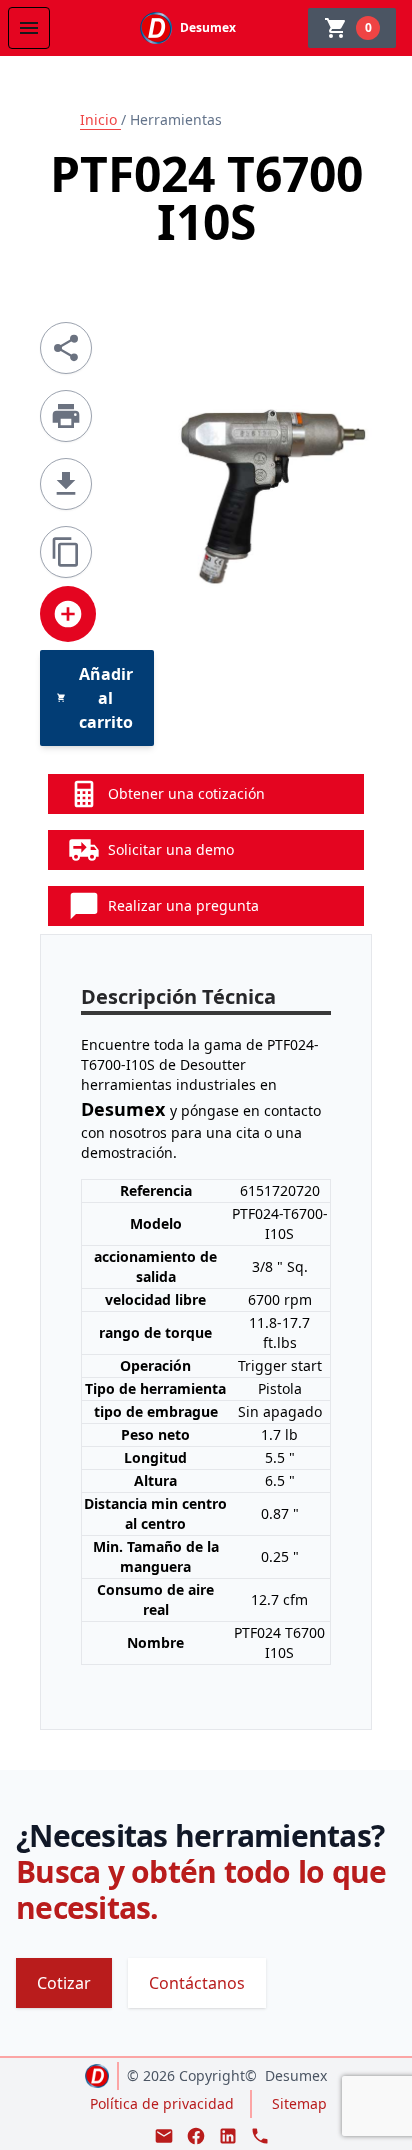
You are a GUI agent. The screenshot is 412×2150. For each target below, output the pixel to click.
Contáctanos (197, 1983)
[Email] (164, 2136)
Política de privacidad (162, 2103)
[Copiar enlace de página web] (66, 552)
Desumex (296, 2075)
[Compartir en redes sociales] (66, 348)
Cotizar (64, 1983)
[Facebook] (196, 2136)
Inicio (100, 119)
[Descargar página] (66, 484)
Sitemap (299, 2103)
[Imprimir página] (66, 416)
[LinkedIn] (228, 2136)
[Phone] (260, 2136)
